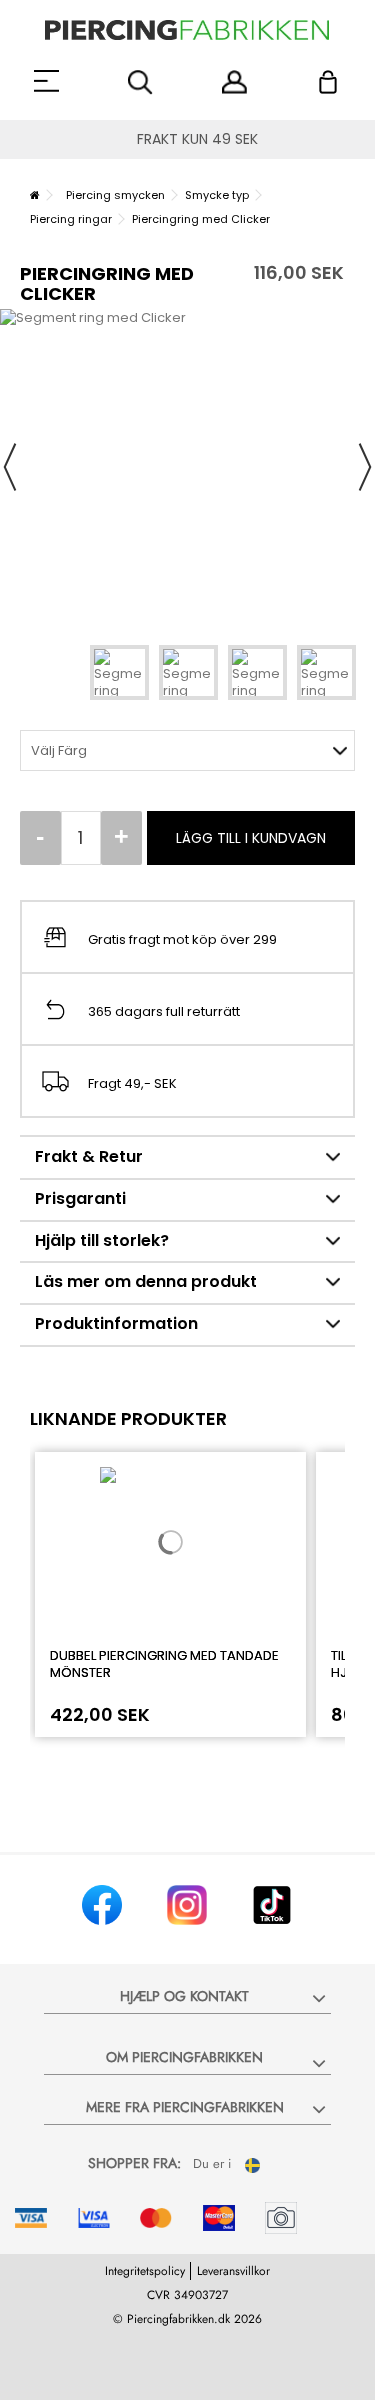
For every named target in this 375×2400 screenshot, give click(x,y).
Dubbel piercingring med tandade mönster (164, 1664)
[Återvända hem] (35, 195)
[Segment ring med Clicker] (119, 672)
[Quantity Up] (121, 838)
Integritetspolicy (145, 2271)
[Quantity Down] (40, 838)
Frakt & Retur (89, 1156)
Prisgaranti (80, 1198)
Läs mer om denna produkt (146, 1281)
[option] (187, 466)
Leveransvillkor (233, 2271)
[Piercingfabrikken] (187, 30)
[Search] (140, 82)
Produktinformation (116, 1323)
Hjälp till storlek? (102, 1240)
